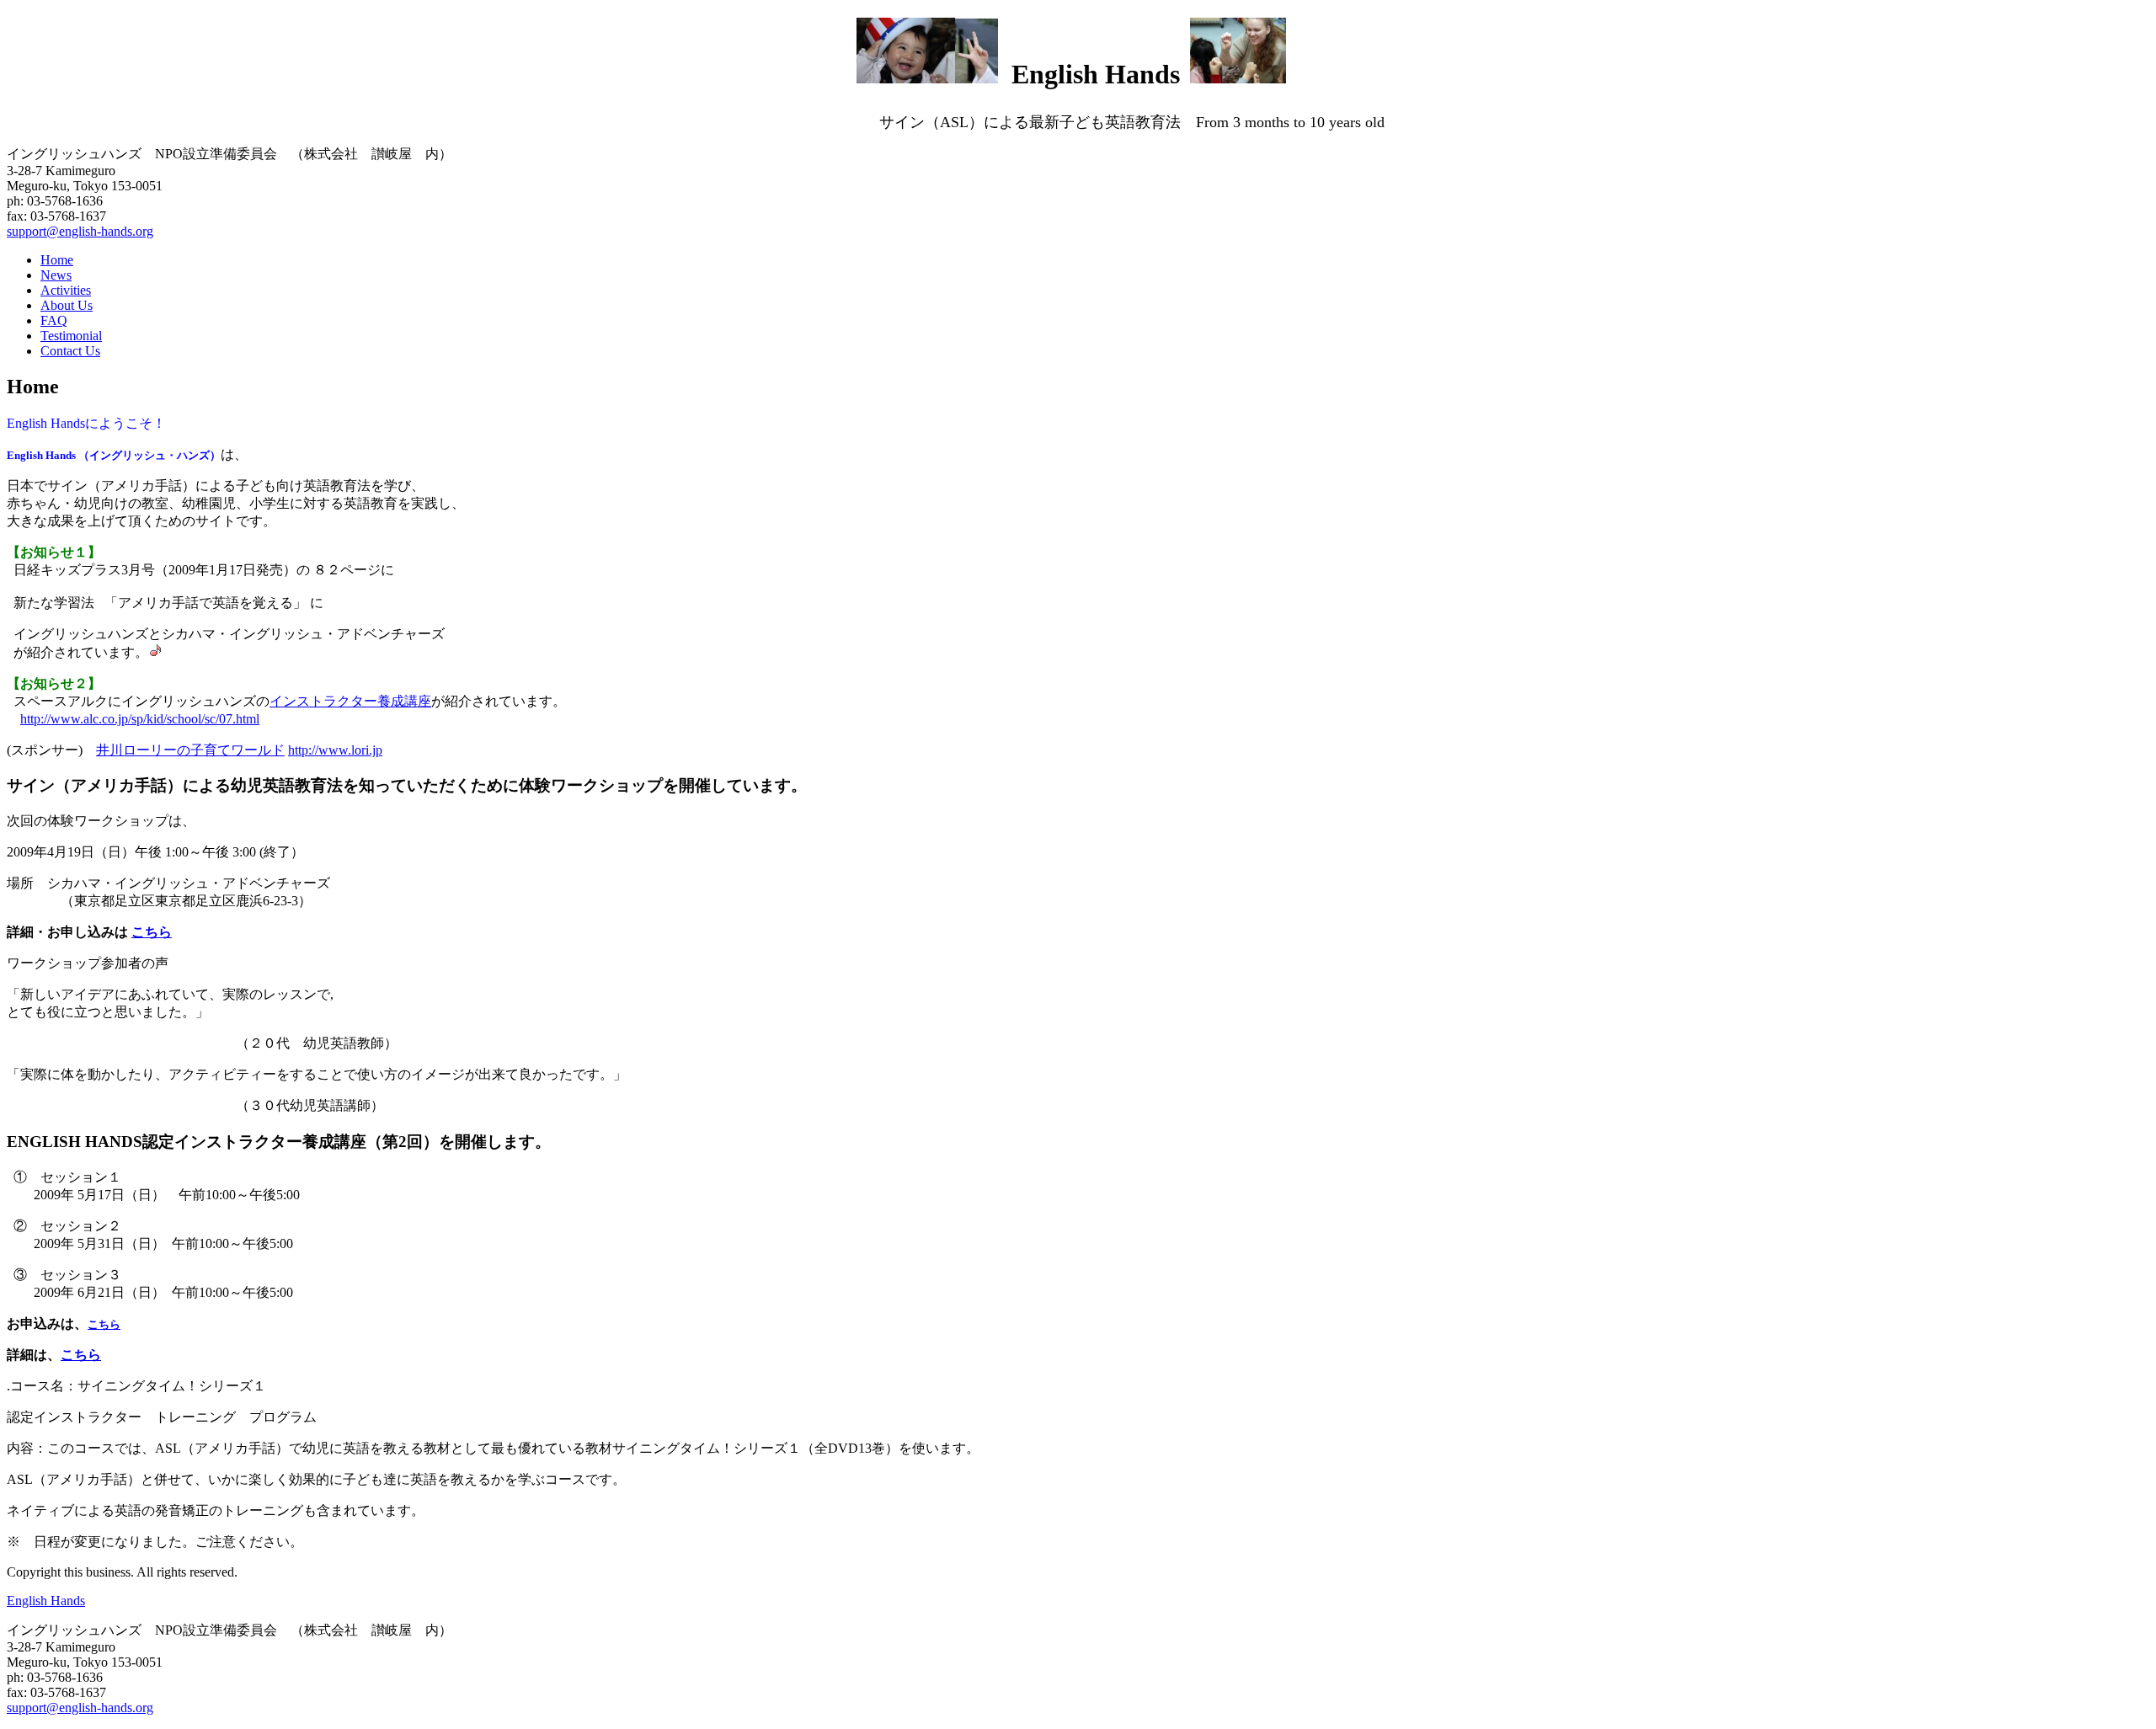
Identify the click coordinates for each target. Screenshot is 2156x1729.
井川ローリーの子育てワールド (190, 750)
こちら (152, 932)
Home (57, 260)
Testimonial (71, 336)
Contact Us (70, 351)
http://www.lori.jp (335, 750)
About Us (67, 305)
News (56, 275)
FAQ (54, 320)
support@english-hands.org (80, 231)
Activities (66, 290)
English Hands (46, 1601)
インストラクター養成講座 (350, 701)
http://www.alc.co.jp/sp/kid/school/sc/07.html (140, 719)
